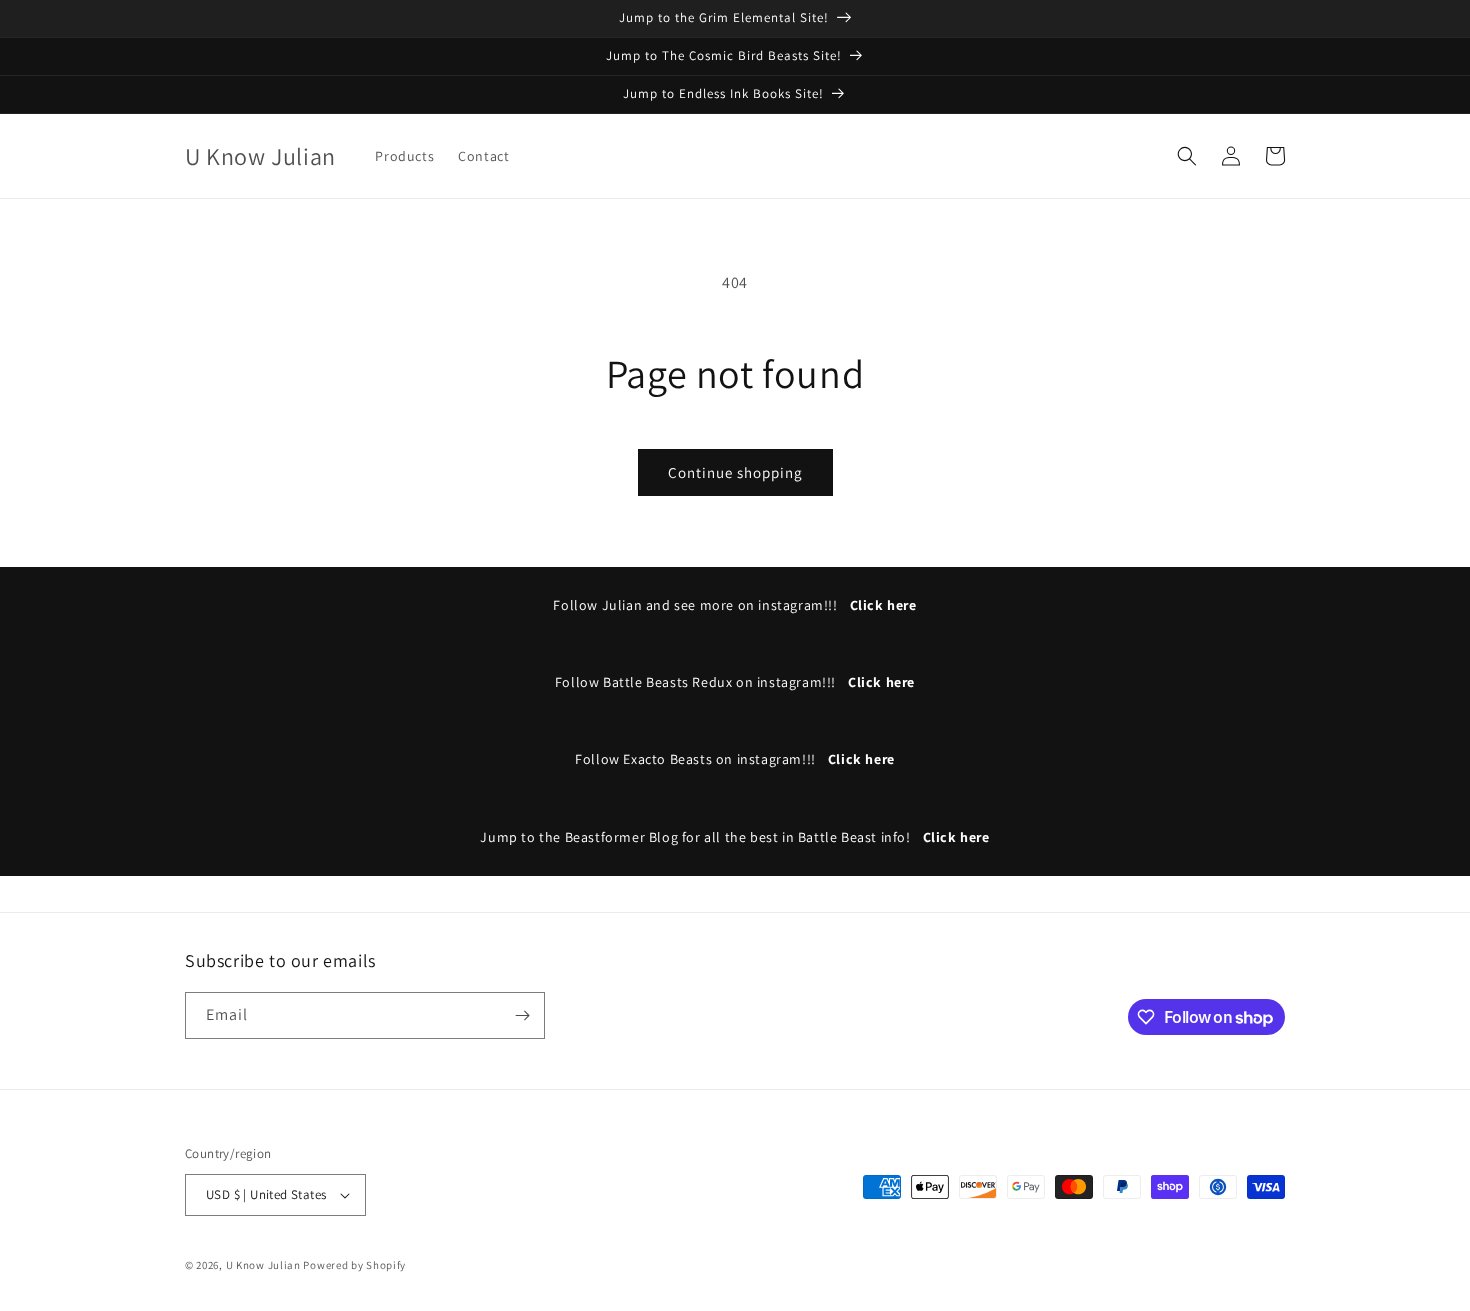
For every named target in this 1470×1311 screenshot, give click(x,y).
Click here (883, 605)
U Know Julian (263, 1265)
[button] (1187, 156)
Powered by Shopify (354, 1265)
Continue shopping (735, 472)
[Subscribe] (522, 1015)
